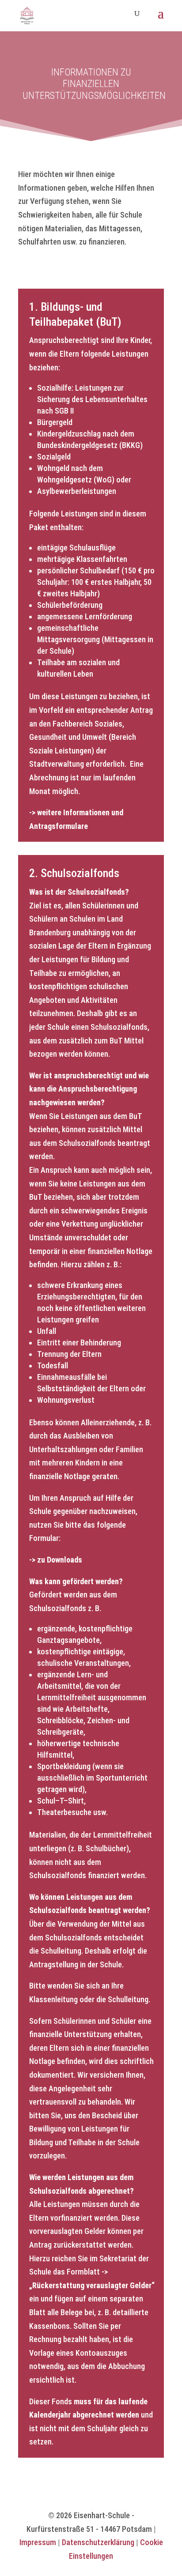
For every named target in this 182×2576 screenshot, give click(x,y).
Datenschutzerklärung (98, 2542)
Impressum (38, 2542)
